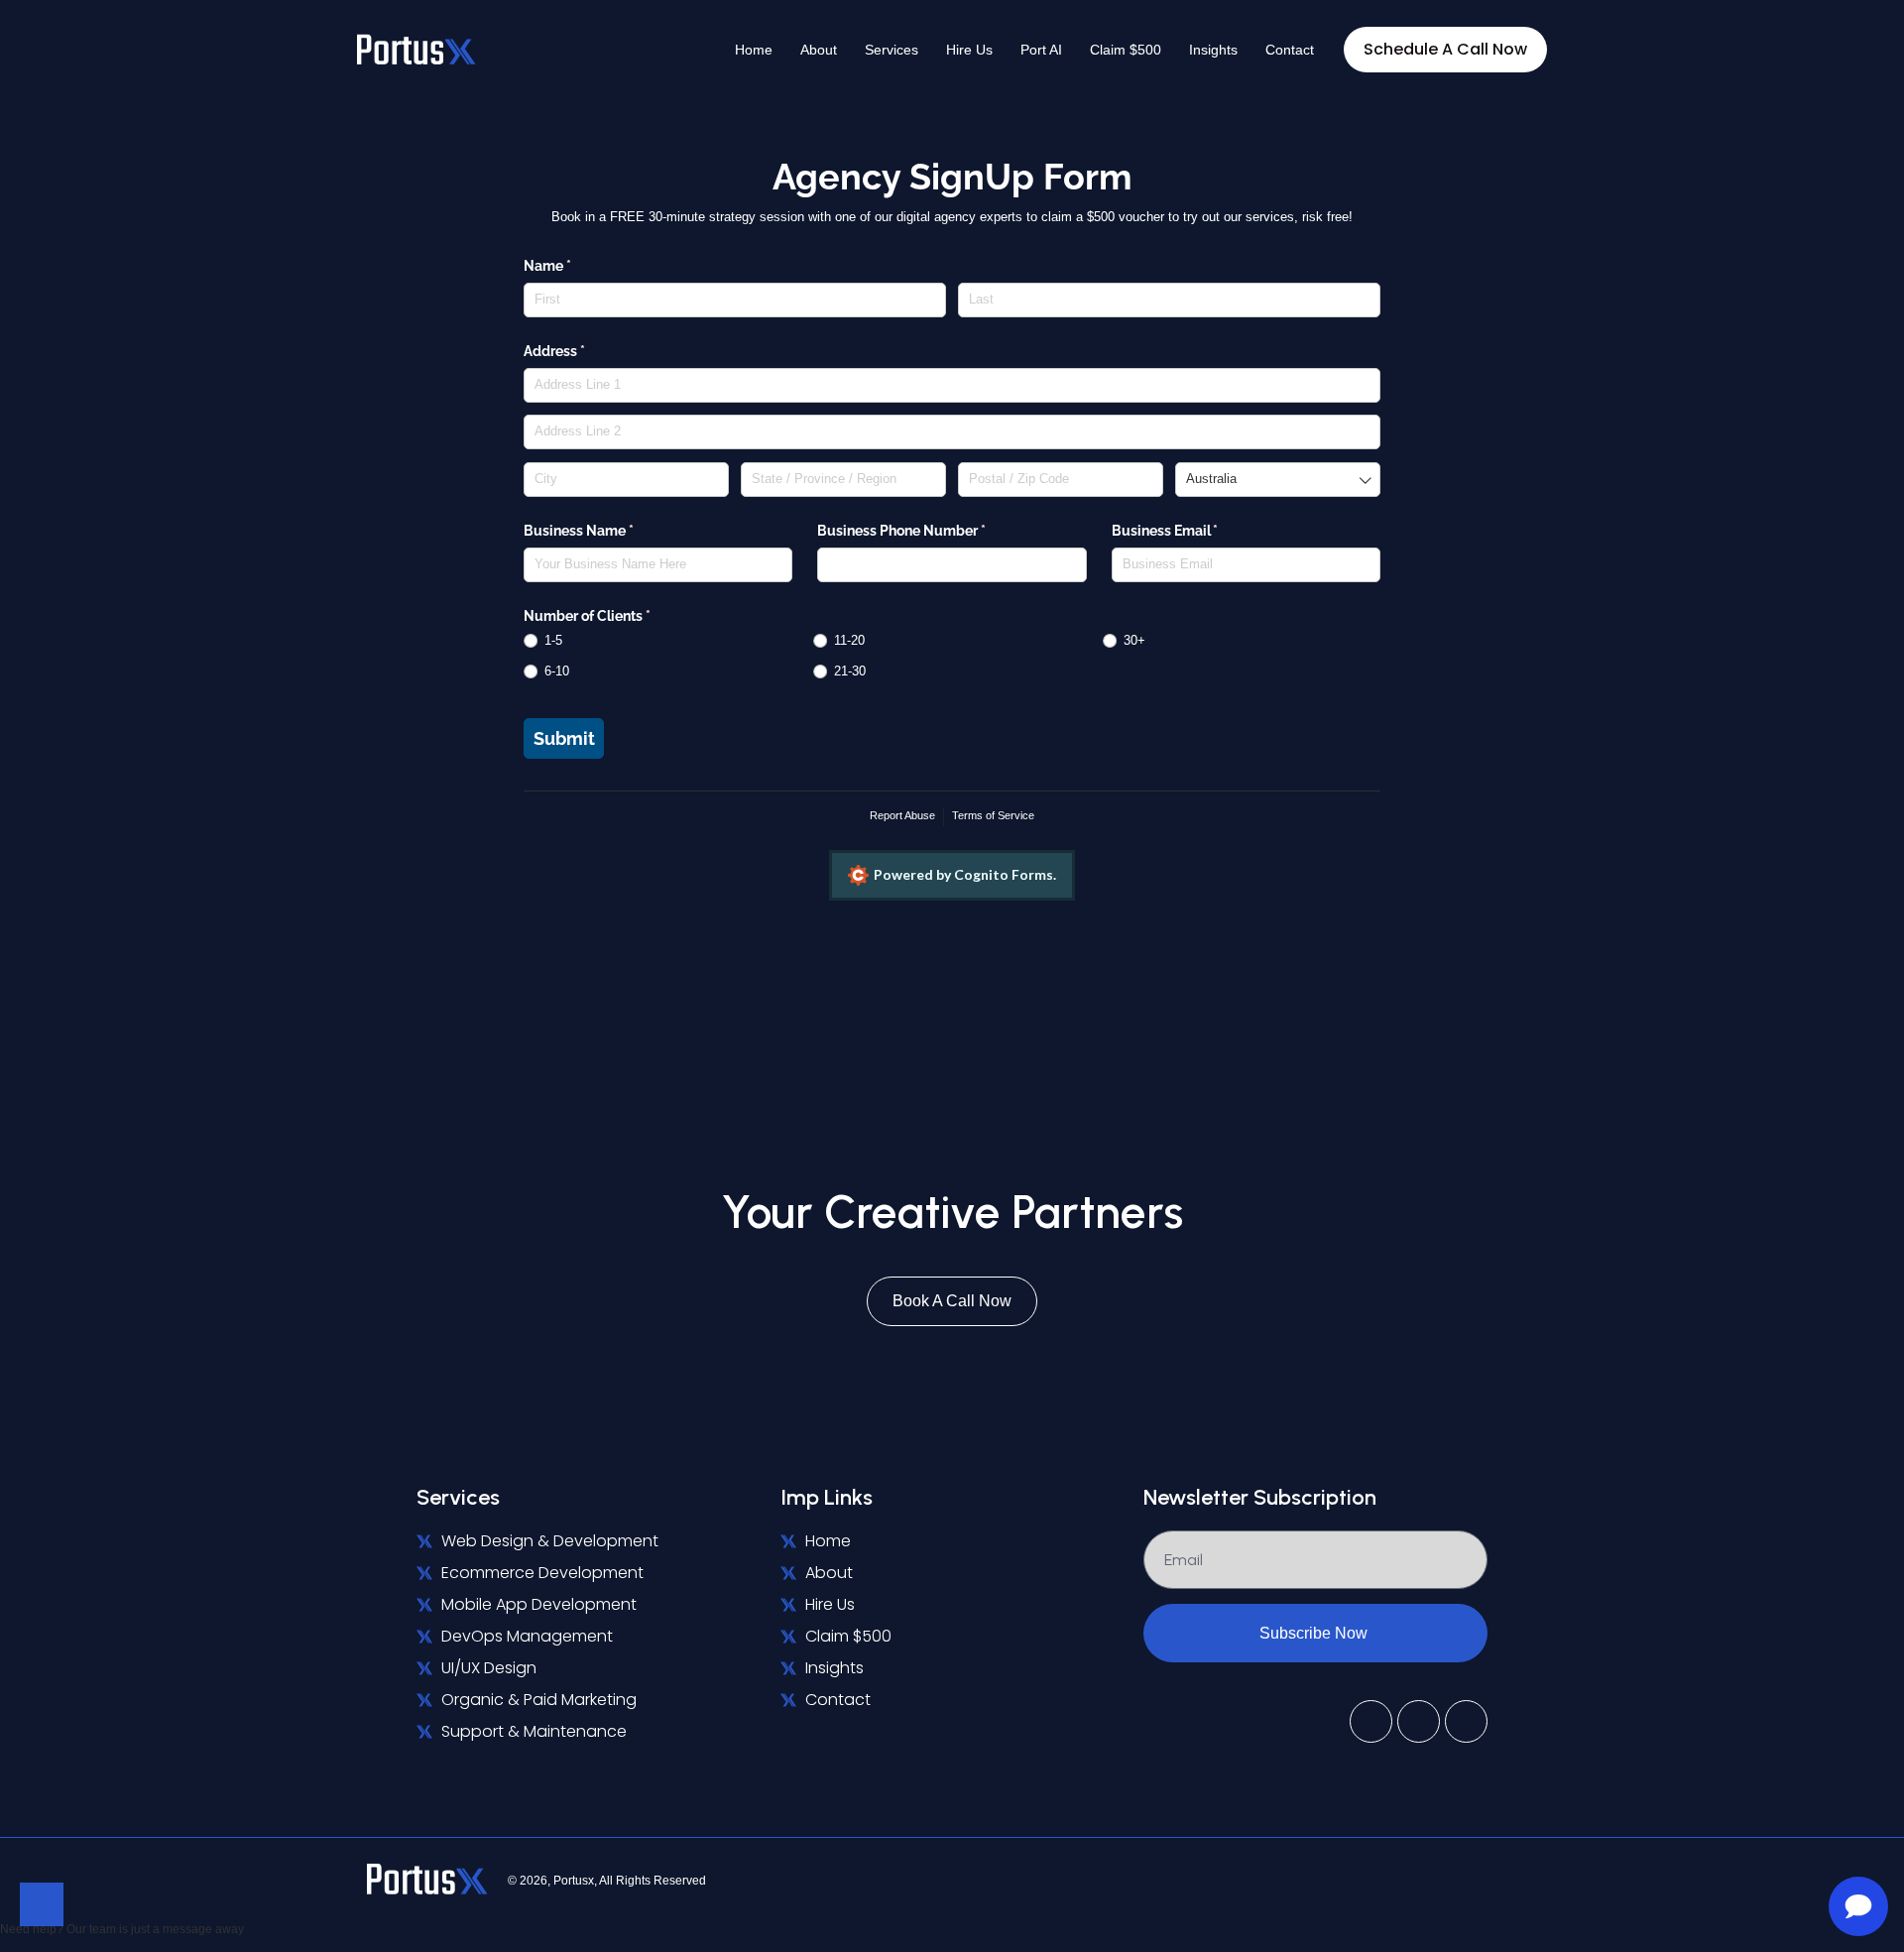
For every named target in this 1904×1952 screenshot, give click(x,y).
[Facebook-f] (1419, 1721)
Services (892, 50)
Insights (1213, 50)
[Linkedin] (1537, 1880)
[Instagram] (1466, 1721)
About (819, 50)
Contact (1290, 50)
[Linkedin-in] (1371, 1721)
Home (754, 50)
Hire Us (969, 50)
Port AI (1041, 50)
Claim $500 (1126, 50)
